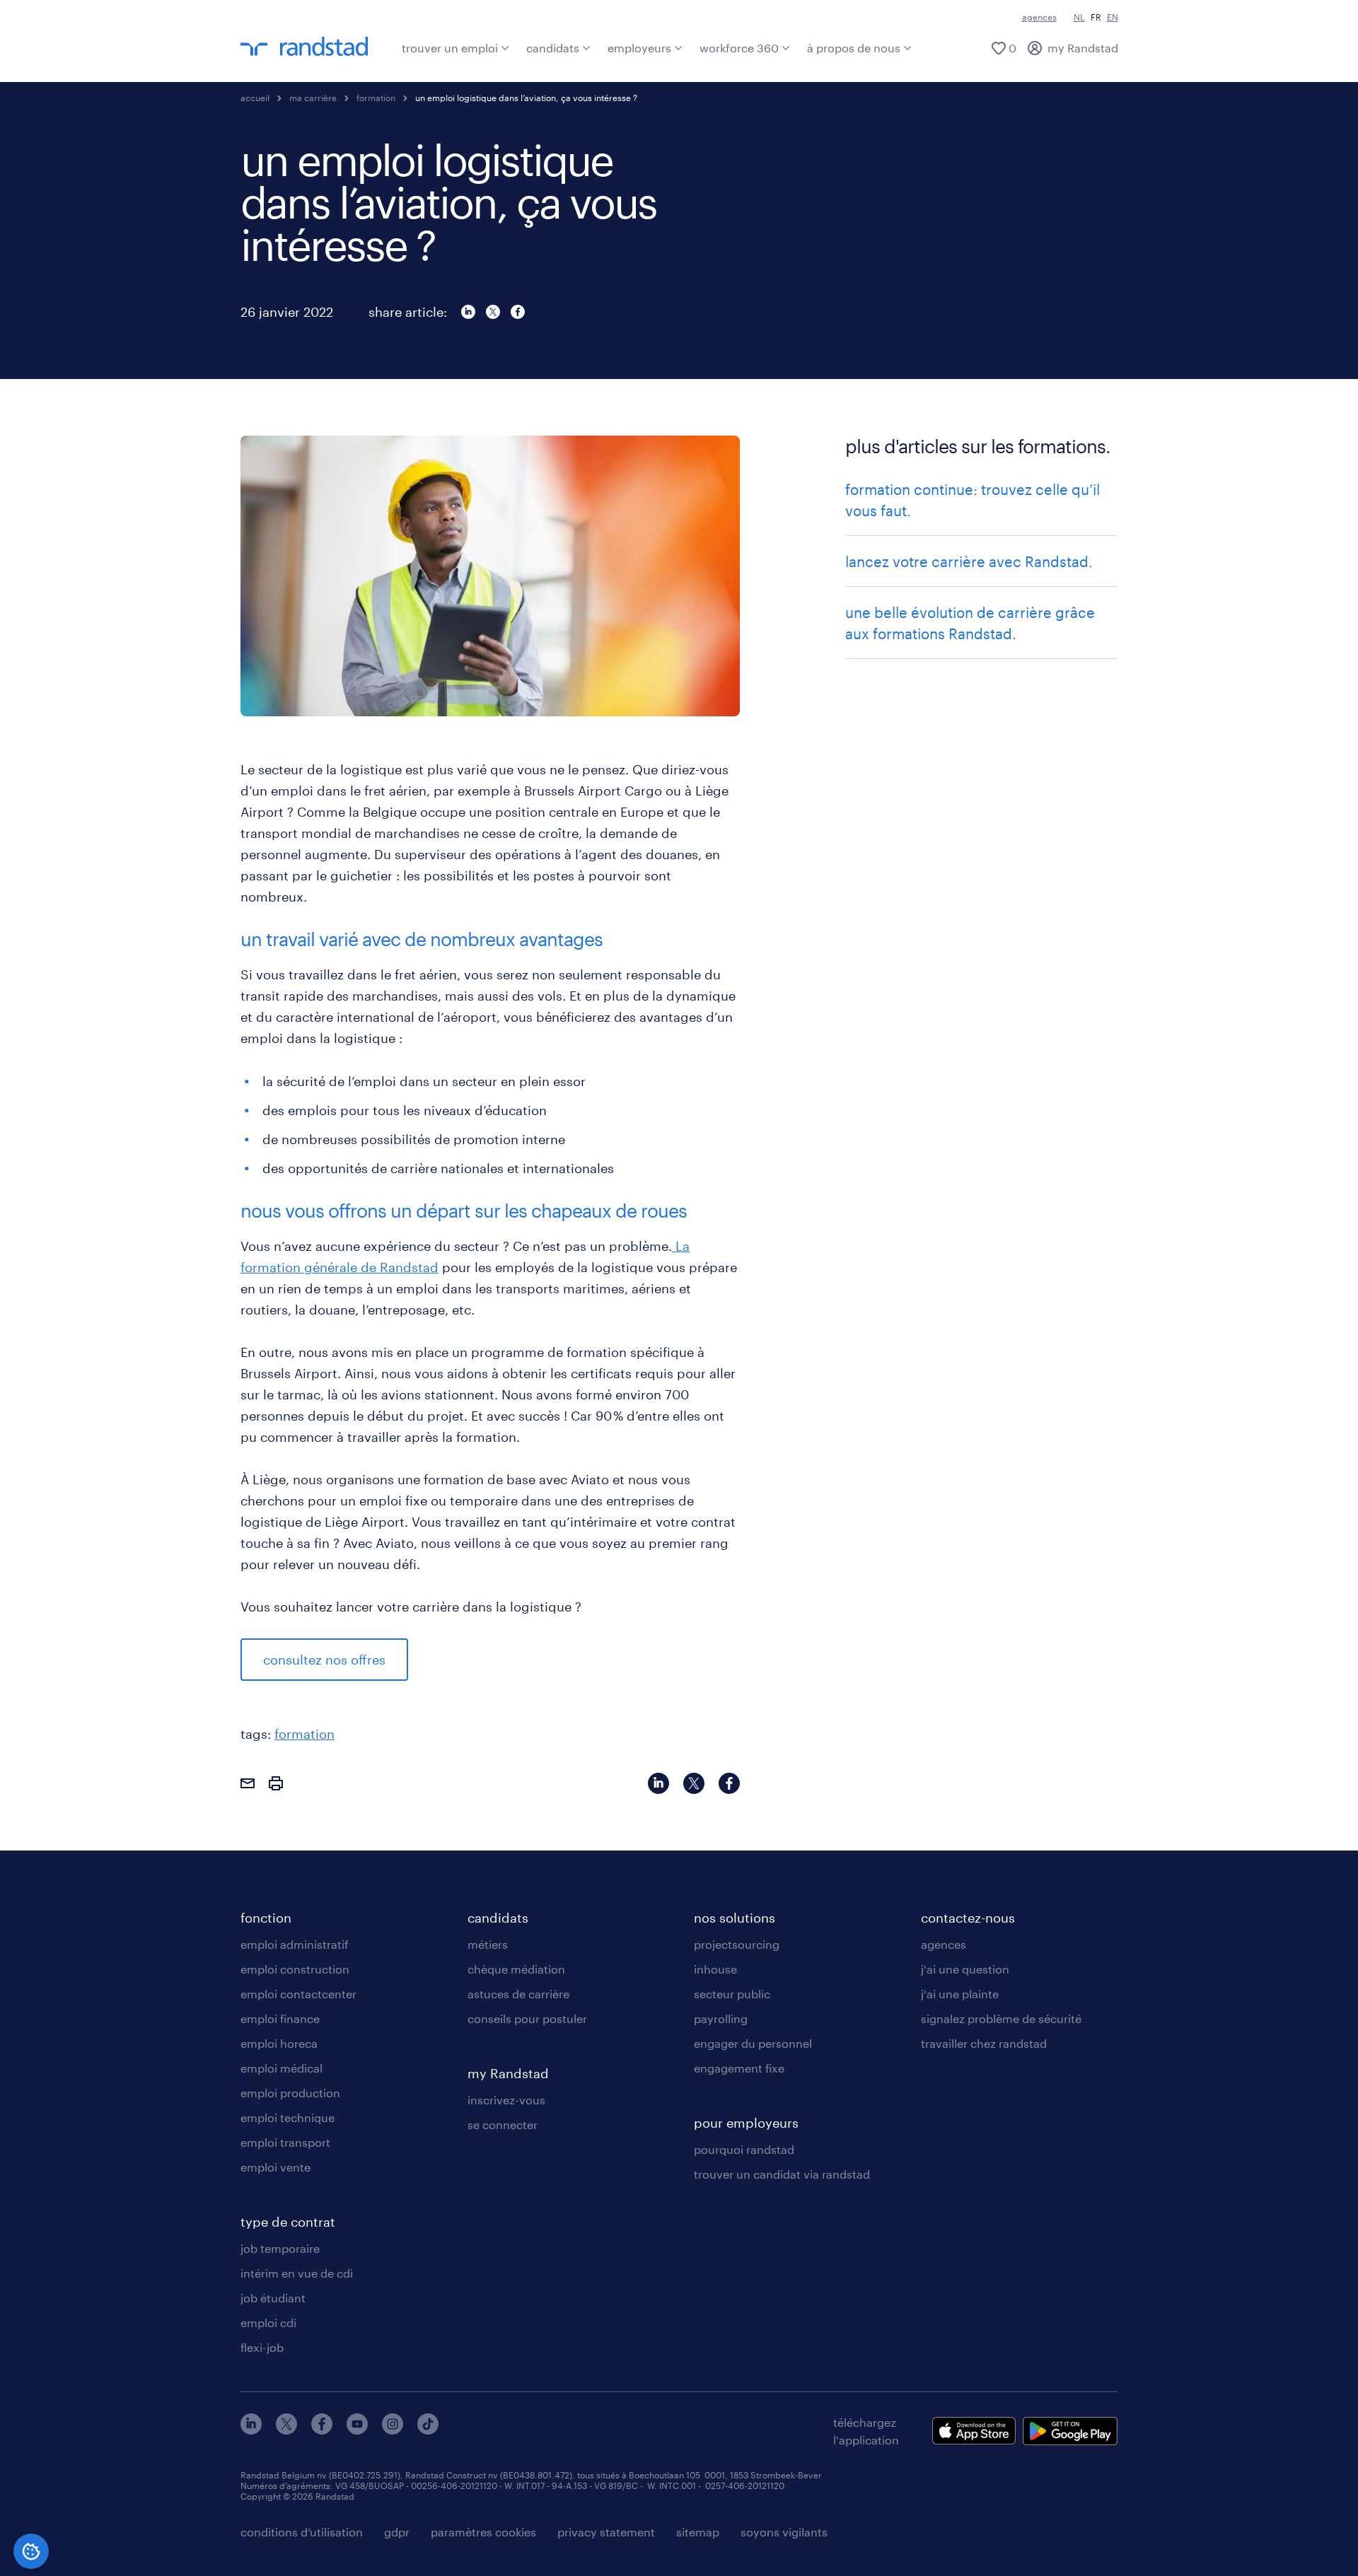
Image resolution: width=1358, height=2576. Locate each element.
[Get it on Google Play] (1070, 2431)
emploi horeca (279, 2043)
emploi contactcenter (298, 1994)
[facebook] (322, 2430)
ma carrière (313, 98)
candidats (553, 48)
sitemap (698, 2532)
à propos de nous (854, 48)
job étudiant (273, 2298)
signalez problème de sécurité (1001, 2018)
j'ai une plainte (960, 1994)
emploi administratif (295, 1944)
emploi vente (275, 2167)
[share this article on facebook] (518, 312)
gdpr (397, 2532)
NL (1079, 17)
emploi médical (282, 2068)
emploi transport (285, 2142)
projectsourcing (737, 1944)
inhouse (715, 1969)
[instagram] (393, 2430)
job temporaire (280, 2248)
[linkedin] (251, 2430)
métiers (488, 1944)
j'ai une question (965, 1969)
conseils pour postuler (527, 2018)
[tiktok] (428, 2430)
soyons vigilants (784, 2532)
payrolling (721, 2018)
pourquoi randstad (744, 2149)
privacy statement (606, 2532)
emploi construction (295, 1969)
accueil (255, 98)
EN (1113, 17)
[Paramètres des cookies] (31, 2551)
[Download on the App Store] (974, 2431)
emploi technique (288, 2117)
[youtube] (357, 2430)
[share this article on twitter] (493, 312)
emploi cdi (268, 2323)
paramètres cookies (483, 2532)
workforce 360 (739, 48)
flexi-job (262, 2347)
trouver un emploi (450, 48)
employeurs (639, 48)
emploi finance (280, 2018)
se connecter (503, 2125)
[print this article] (276, 1785)
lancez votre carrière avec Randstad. (969, 561)
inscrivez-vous (506, 2100)
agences (1039, 17)
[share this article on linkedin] (468, 312)
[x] (286, 2430)
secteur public (732, 1994)
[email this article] (248, 1785)
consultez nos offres (324, 1660)
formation (304, 1734)
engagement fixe (739, 2068)
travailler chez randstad (984, 2043)
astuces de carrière (518, 1994)
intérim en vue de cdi (297, 2273)
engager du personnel (753, 2043)
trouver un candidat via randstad (782, 2174)
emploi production (290, 2093)
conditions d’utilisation (302, 2532)
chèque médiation (516, 1969)
